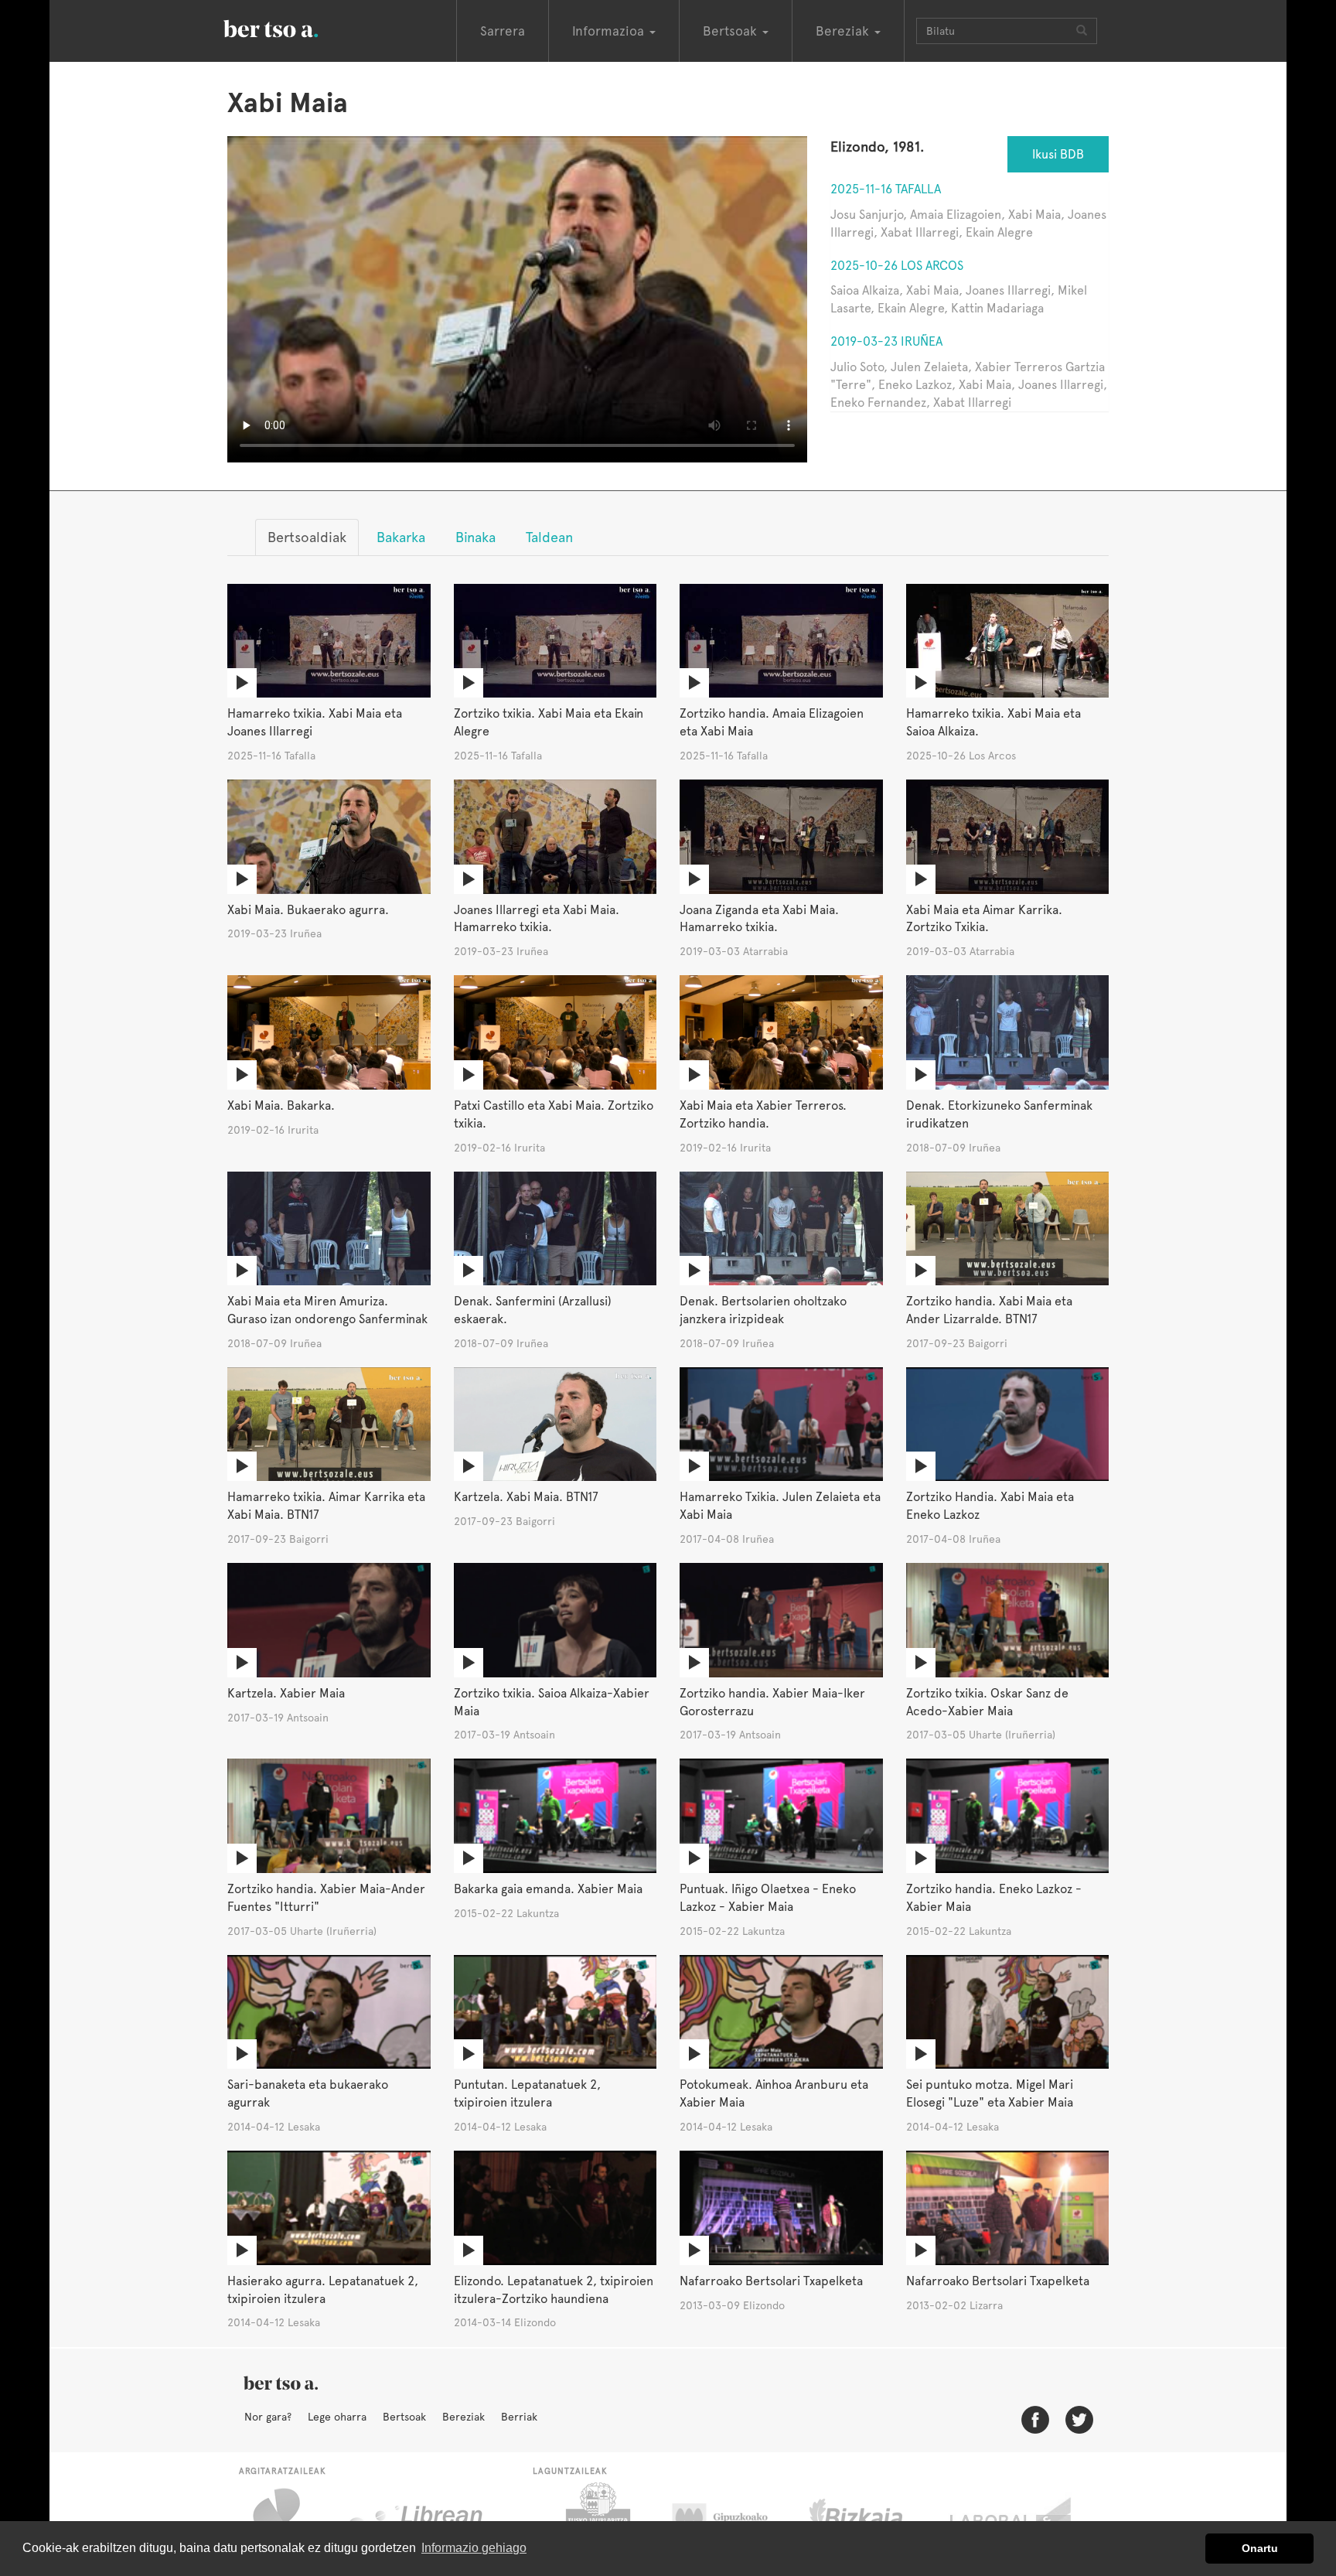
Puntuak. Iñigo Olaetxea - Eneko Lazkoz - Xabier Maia (768, 1898)
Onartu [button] (1260, 2548)
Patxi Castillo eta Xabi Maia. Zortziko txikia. (554, 1114)
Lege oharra (337, 2417)
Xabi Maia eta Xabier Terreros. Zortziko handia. (763, 1114)
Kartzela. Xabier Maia (286, 1693)
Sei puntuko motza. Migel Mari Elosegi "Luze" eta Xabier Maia (990, 2093)
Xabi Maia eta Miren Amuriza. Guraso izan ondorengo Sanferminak (327, 1310)
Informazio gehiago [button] (474, 2548)
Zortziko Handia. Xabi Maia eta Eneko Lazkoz (990, 1506)
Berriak (519, 2417)
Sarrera (503, 31)
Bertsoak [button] (732, 31)
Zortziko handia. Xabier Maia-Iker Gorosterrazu (772, 1702)
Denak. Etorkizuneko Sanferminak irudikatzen (999, 1114)
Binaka (475, 537)
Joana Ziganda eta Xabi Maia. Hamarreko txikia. (759, 919)
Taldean (549, 537)
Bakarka (401, 537)
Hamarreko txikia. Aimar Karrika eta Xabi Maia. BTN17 (326, 1506)
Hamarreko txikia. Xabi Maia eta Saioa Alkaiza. (993, 722)
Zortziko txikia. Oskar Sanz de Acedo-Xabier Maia (987, 1702)
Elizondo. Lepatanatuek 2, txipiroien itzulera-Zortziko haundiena (554, 2290)
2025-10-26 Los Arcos (897, 266)
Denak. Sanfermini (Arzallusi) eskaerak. (533, 1310)
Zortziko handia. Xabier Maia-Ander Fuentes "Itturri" (326, 1898)
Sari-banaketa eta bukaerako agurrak (308, 2093)
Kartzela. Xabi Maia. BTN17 (526, 1497)
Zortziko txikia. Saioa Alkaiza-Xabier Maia (552, 1702)
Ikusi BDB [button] (1058, 154)
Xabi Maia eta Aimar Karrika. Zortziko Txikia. (984, 919)
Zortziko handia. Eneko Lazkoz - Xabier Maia (994, 1898)
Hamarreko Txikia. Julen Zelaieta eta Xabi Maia (780, 1506)
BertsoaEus (293, 27)
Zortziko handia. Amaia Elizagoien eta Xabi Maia (772, 722)
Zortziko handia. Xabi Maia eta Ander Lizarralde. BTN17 (989, 1310)
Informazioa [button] (610, 31)
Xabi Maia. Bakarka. (281, 1105)
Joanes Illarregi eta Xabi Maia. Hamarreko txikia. (537, 919)
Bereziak (464, 2417)
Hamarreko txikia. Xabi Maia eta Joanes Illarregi (315, 722)
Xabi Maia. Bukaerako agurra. (308, 910)
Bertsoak (404, 2417)
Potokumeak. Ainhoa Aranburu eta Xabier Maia (774, 2093)
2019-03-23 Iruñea (886, 341)
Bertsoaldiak (307, 537)
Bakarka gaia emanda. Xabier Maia (548, 1889)
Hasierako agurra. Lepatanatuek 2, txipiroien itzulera (323, 2290)
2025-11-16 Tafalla (886, 189)
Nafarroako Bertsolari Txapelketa (771, 2281)
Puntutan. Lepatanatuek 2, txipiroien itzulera (527, 2093)
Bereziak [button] (844, 31)
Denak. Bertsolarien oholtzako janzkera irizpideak (763, 1310)
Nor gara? (268, 2417)
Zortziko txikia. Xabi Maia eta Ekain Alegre (549, 722)
